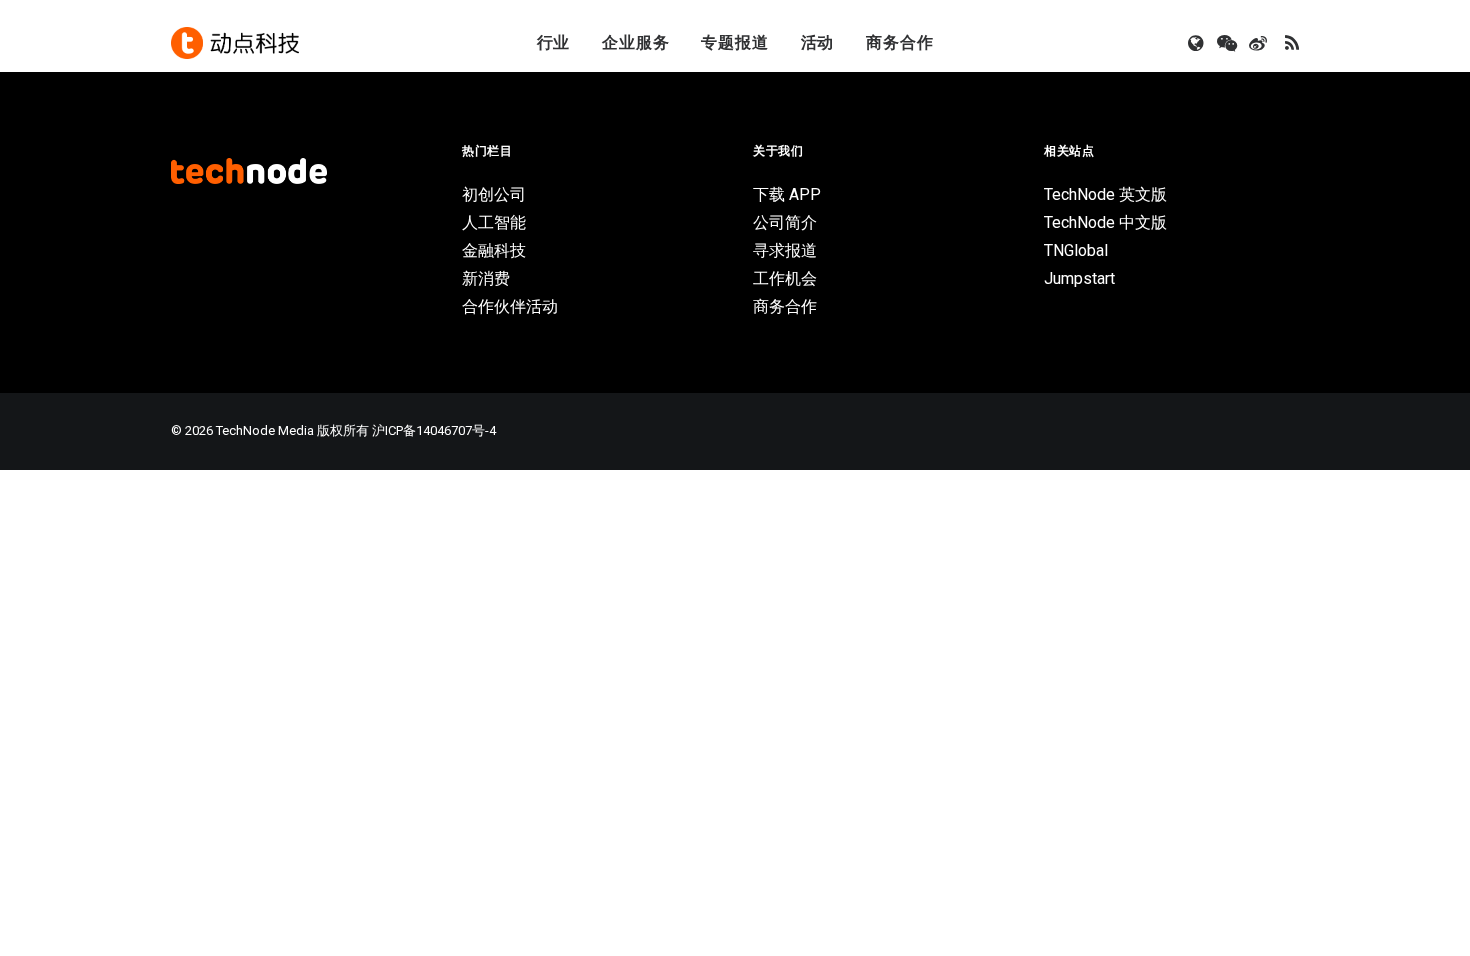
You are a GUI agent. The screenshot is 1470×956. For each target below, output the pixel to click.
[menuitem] (554, 43)
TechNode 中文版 (1105, 222)
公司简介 (785, 222)
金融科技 (494, 250)
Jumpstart (1079, 278)
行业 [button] (554, 42)
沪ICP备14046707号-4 (434, 430)
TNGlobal (1076, 250)
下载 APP (787, 194)
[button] (1197, 43)
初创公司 (494, 194)
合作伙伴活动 (510, 306)
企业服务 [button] (635, 42)
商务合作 (899, 42)
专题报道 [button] (734, 42)
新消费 (486, 278)
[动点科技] (235, 43)
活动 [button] (818, 42)
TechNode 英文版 (1105, 194)
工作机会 (785, 278)
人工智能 (494, 222)
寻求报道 (785, 250)
